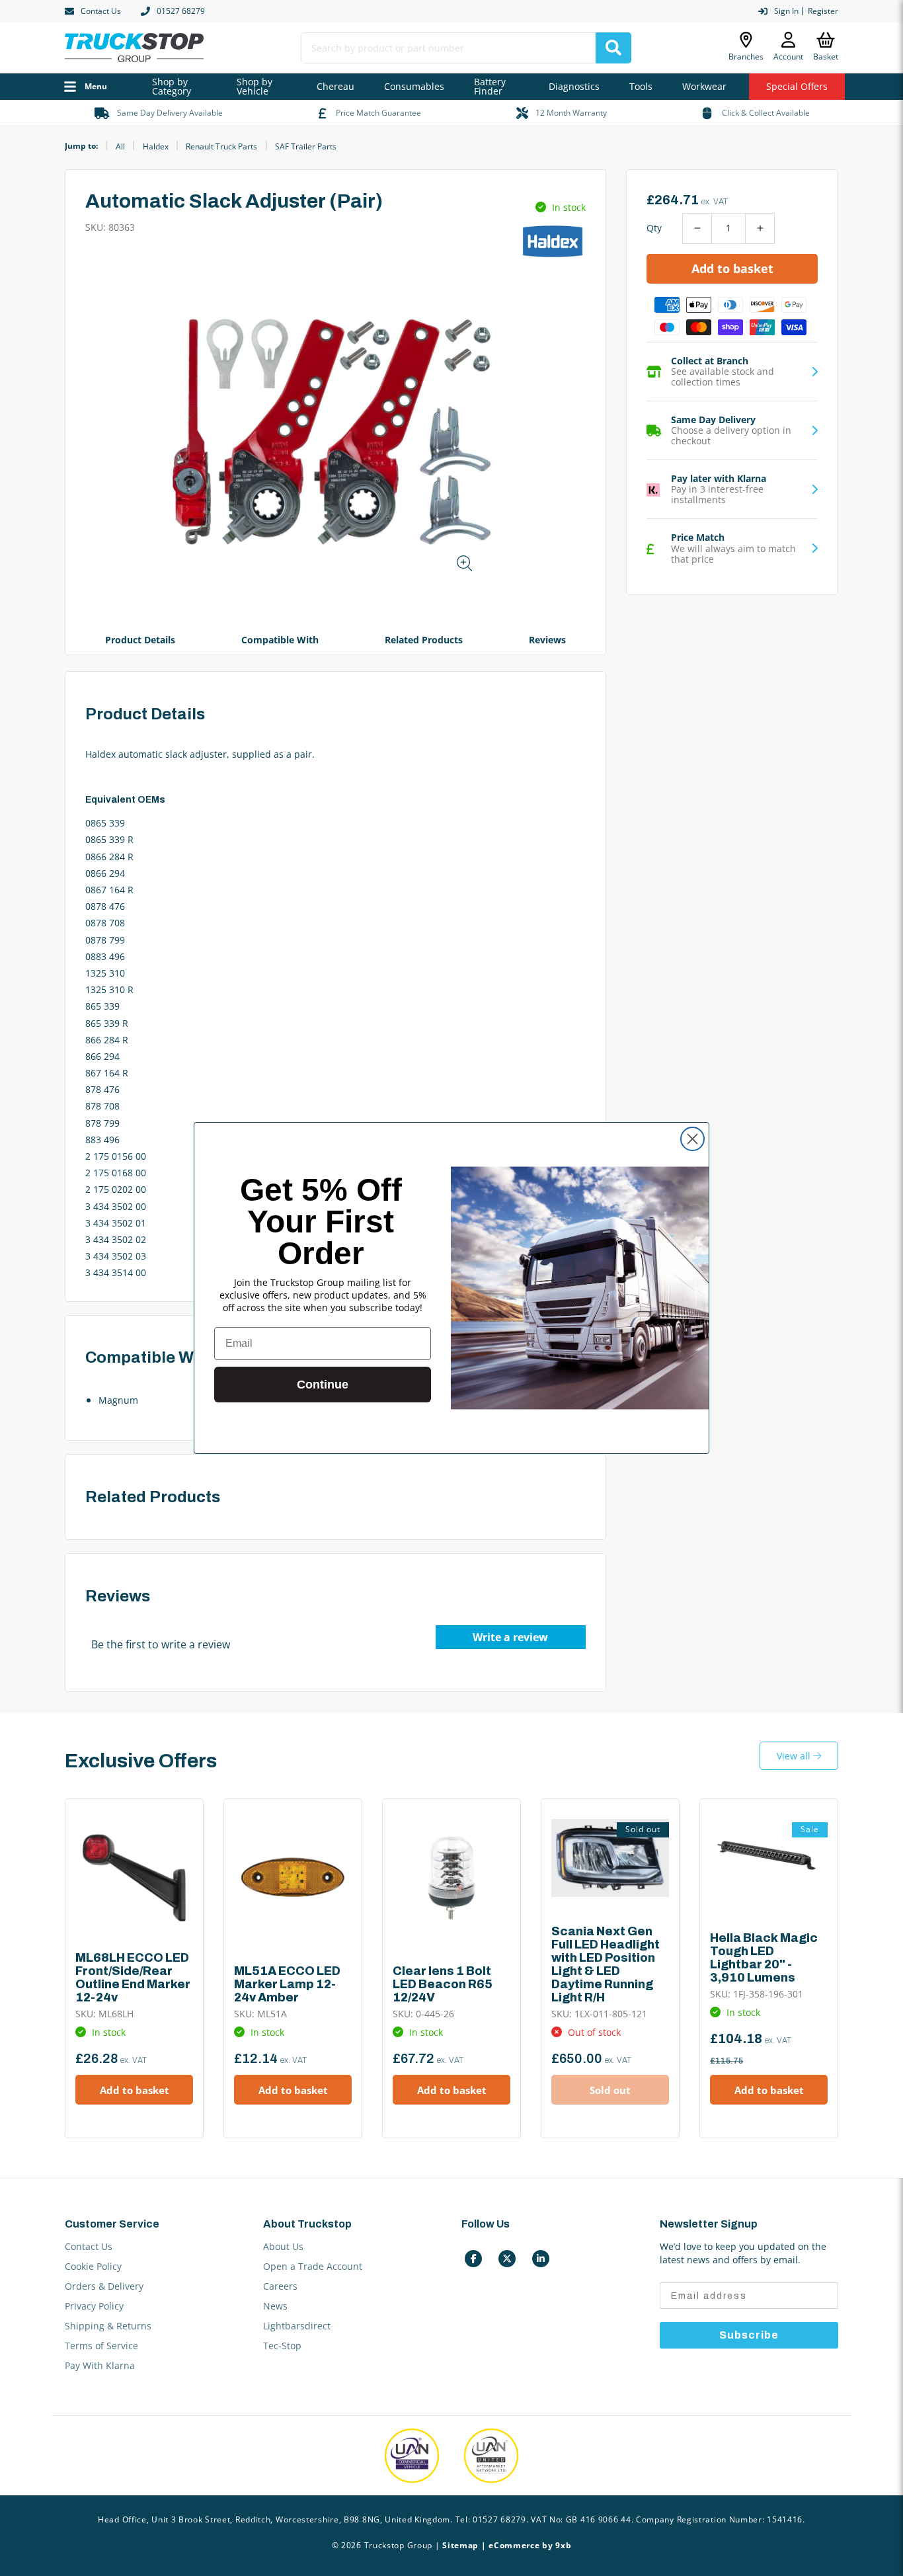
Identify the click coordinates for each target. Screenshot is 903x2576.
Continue (323, 1385)
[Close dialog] (692, 1139)
